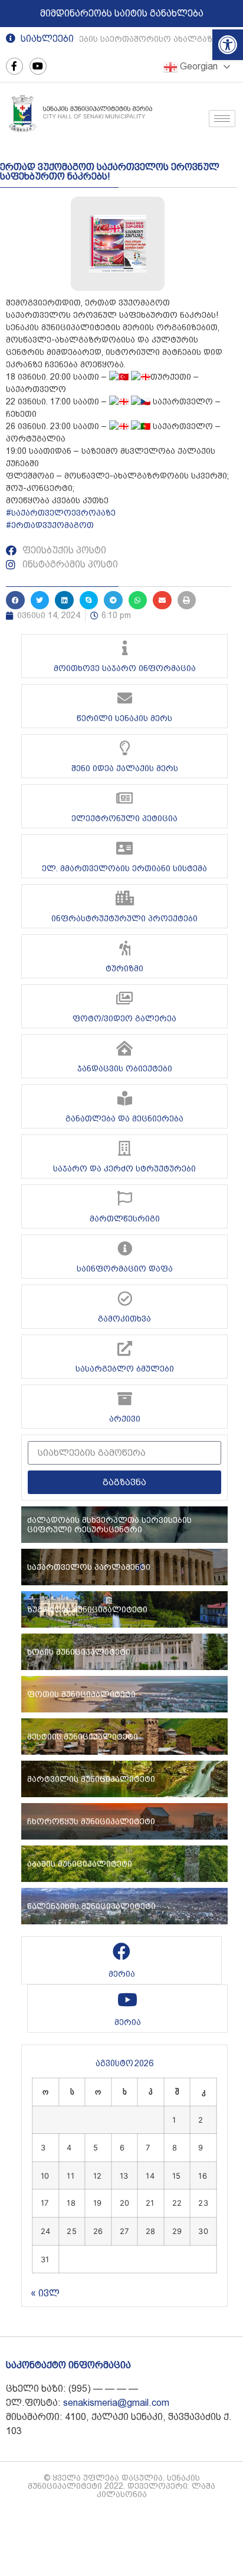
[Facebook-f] (14, 66)
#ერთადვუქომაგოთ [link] (50, 525)
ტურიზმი (124, 968)
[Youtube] (38, 66)
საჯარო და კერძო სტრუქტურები (124, 1169)
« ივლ (45, 2293)
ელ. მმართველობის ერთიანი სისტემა (124, 868)
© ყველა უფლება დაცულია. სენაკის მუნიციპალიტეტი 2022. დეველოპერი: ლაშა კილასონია (121, 2486)
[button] (228, 45)
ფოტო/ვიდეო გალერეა (124, 1018)
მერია (122, 1974)
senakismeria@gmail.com (116, 2403)
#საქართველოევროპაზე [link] (61, 513)
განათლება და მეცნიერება (124, 1118)
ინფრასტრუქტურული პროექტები (124, 918)
